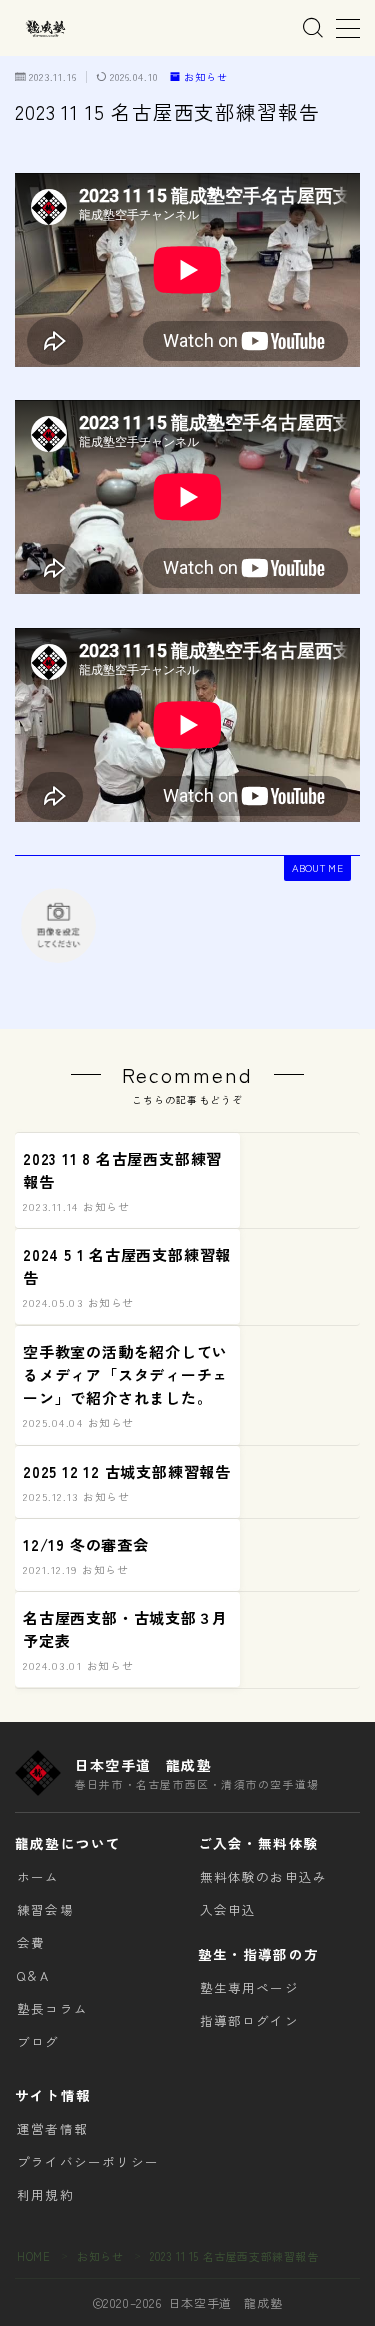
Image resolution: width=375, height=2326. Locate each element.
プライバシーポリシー (88, 2161)
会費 (31, 1942)
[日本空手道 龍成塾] (45, 28)
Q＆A (33, 1975)
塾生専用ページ (249, 1987)
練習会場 (45, 1909)
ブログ (38, 2041)
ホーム (38, 1876)
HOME (33, 2256)
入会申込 (228, 1909)
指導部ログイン (249, 2020)
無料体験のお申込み (264, 1876)
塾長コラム (52, 2008)
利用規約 (45, 2194)
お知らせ (206, 77)
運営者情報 (52, 2128)
